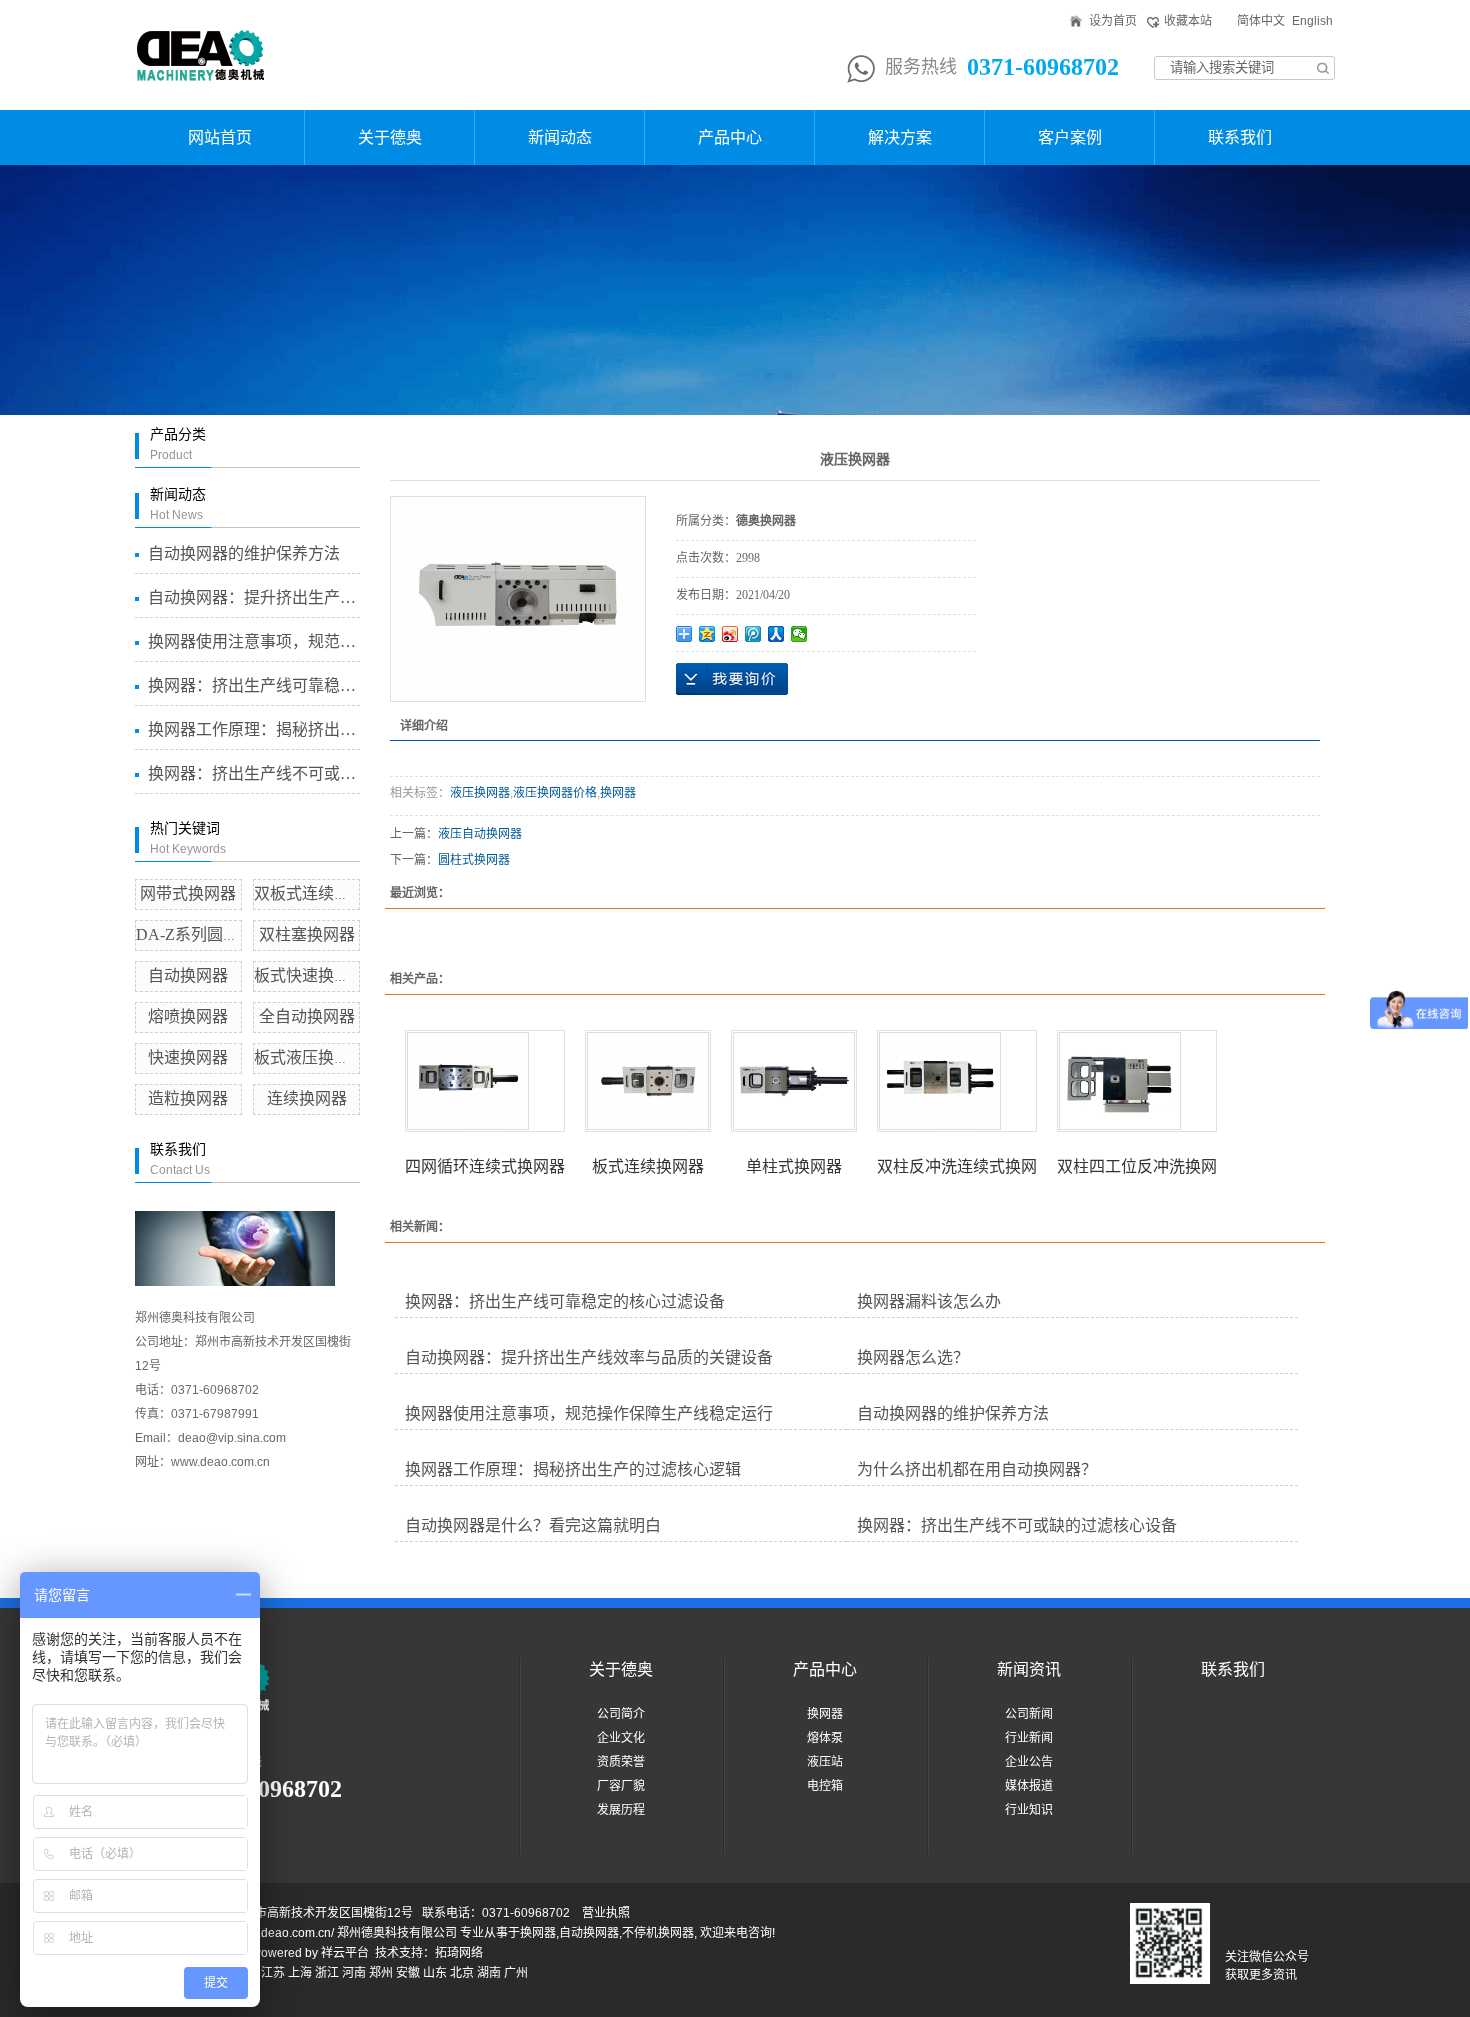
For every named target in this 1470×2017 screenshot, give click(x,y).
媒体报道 (1029, 1786)
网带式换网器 (188, 893)
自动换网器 (188, 975)
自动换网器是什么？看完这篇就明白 (533, 1525)
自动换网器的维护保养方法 (244, 553)
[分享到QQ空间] (707, 634)
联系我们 (1240, 137)
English (1312, 21)
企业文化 (621, 1738)
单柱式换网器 (794, 1166)
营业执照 (606, 1913)
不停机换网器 (658, 1933)
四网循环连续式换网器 (485, 1166)
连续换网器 (307, 1098)
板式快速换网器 (310, 975)
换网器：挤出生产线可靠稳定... (253, 685)
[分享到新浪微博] (730, 634)
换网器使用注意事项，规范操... (253, 641)
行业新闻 (1029, 1738)
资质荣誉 (621, 1762)
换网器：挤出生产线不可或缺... (253, 773)
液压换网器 (480, 793)
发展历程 (621, 1810)
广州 (516, 1973)
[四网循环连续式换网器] (485, 1081)
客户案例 (1070, 137)
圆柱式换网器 (474, 860)
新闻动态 (560, 137)
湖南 (489, 1973)
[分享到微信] (799, 634)
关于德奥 (390, 137)
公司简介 (621, 1714)
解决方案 (900, 137)
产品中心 (730, 137)
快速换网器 (188, 1057)
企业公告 (1029, 1762)
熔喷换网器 (188, 1016)
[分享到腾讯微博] (753, 634)
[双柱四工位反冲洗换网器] (1137, 1081)
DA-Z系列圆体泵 (195, 934)
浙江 (327, 1973)
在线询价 (732, 679)
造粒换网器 (188, 1098)
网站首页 (220, 137)
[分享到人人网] (776, 634)
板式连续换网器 (648, 1166)
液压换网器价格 (555, 793)
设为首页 (1113, 21)
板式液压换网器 (310, 1057)
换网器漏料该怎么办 (929, 1301)
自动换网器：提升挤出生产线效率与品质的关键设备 (589, 1357)
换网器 (618, 793)
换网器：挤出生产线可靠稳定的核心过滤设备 (565, 1301)
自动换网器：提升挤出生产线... (253, 597)
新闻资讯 (1029, 1669)
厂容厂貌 (621, 1786)
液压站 (825, 1762)
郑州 (381, 1973)
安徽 (408, 1973)
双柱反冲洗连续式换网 (957, 1166)
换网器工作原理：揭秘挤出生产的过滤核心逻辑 (573, 1469)
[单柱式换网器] (794, 1081)
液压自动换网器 (480, 834)
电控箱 (825, 1786)
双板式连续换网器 (318, 893)
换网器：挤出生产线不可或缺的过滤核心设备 (1017, 1525)
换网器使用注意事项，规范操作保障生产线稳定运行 (589, 1413)
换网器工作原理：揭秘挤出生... (253, 729)
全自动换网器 (307, 1016)
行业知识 (1029, 1810)
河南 (354, 1973)
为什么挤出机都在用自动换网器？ (977, 1469)
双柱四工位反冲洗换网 (1137, 1166)
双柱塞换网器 (307, 934)
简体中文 (1261, 21)
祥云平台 (345, 1953)
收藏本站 (1188, 21)
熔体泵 (825, 1738)
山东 (435, 1973)
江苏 (273, 1973)
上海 (300, 1973)
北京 (462, 1973)
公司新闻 (1029, 1714)
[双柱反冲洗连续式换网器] (957, 1081)
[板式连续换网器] (648, 1081)
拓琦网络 (459, 1953)
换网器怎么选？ (913, 1357)
